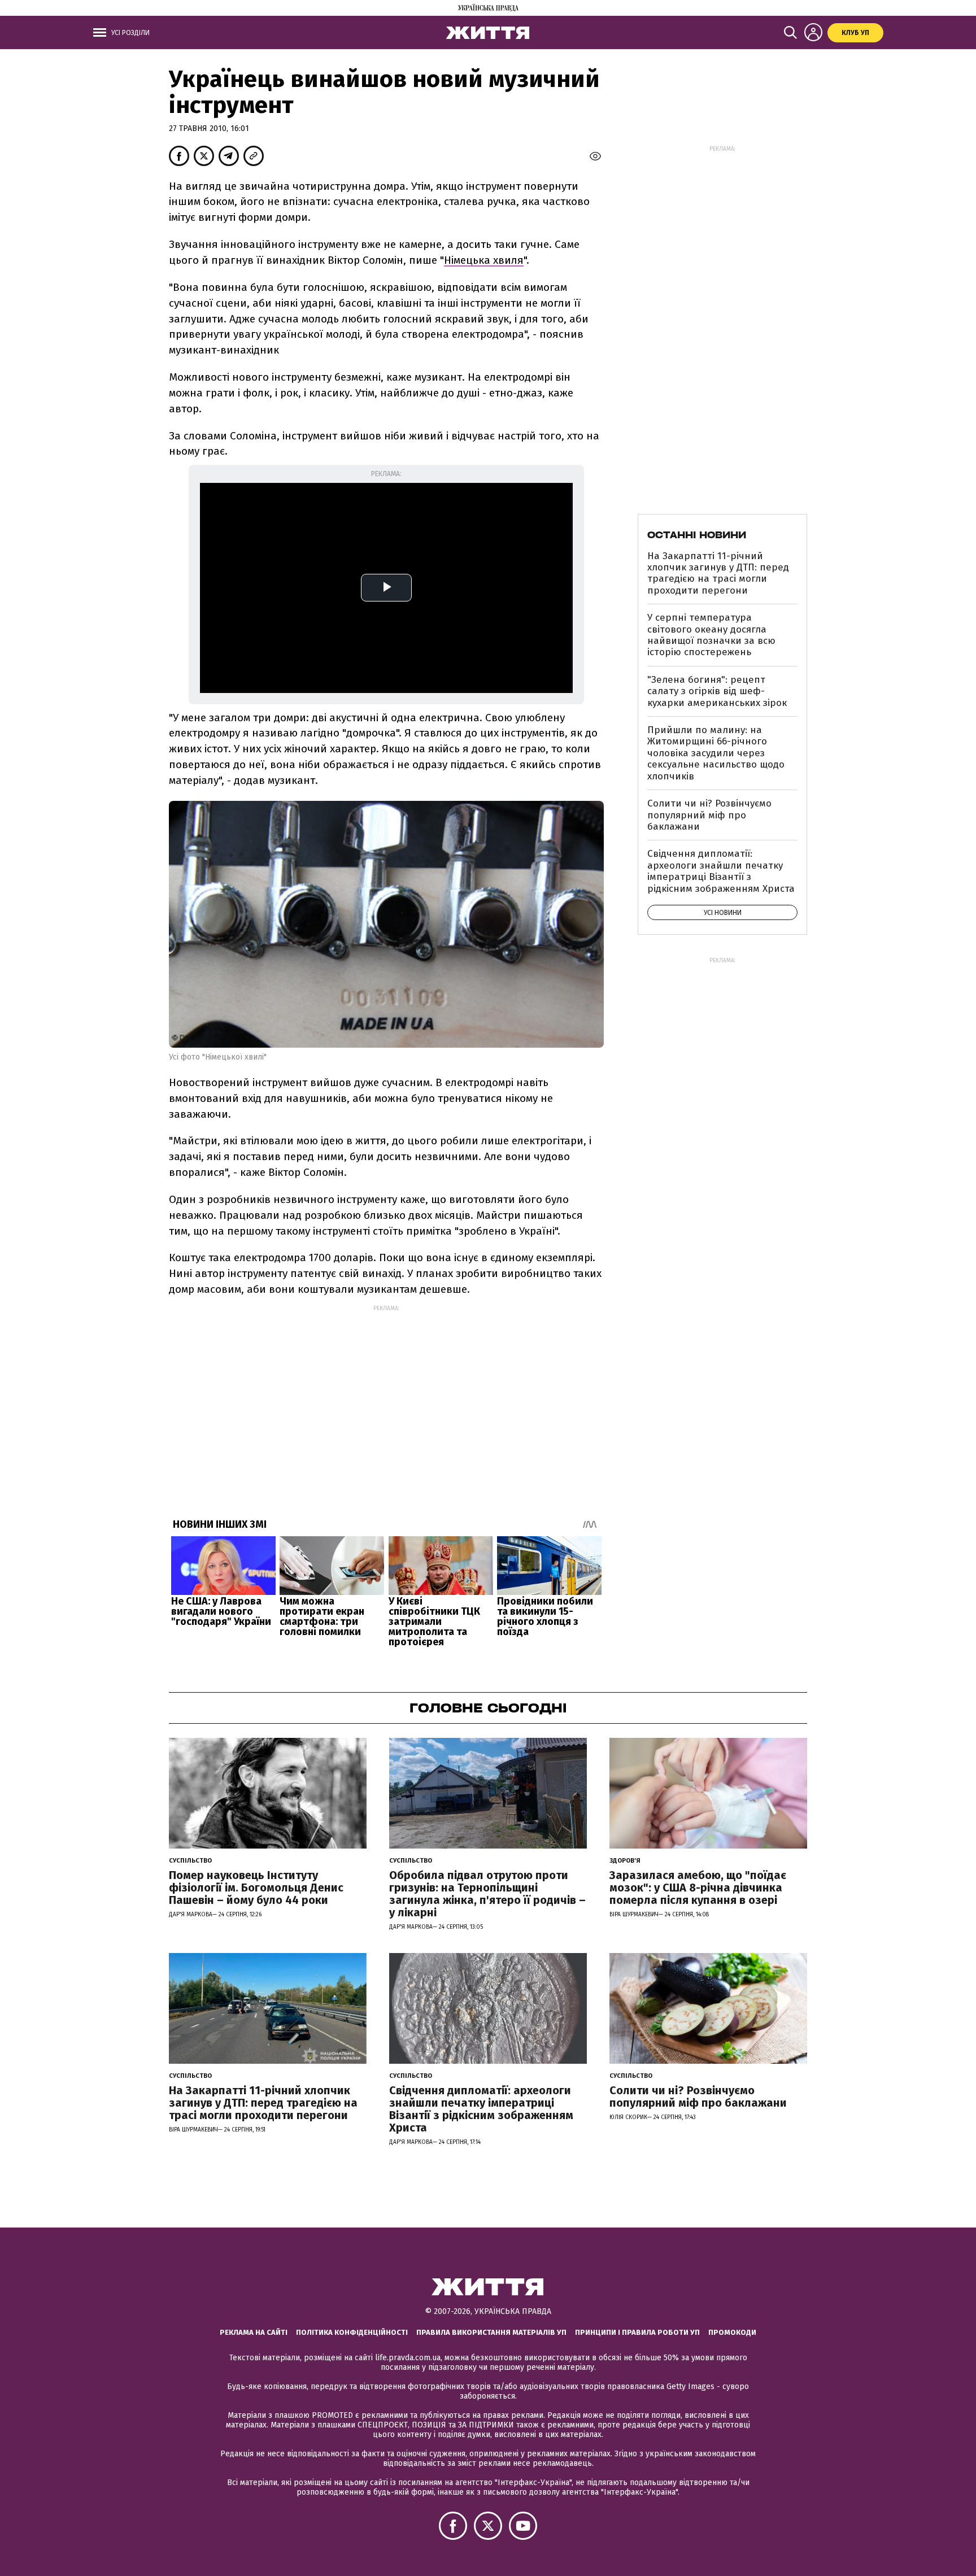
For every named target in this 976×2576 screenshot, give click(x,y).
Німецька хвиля (484, 260)
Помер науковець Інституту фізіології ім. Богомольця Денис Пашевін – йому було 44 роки (256, 1888)
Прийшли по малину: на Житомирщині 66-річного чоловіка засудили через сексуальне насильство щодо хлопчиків (716, 753)
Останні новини (697, 535)
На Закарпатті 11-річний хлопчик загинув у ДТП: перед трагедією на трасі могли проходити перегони (718, 573)
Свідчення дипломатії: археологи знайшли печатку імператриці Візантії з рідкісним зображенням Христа (721, 871)
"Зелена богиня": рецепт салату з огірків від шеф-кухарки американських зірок (717, 691)
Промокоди (732, 2332)
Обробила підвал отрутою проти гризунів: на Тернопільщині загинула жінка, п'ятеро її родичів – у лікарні (487, 1894)
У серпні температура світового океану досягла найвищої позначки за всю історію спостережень (711, 635)
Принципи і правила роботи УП (637, 2332)
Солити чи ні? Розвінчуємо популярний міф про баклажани (709, 815)
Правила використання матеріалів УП (491, 2332)
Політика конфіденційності (352, 2332)
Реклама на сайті (254, 2332)
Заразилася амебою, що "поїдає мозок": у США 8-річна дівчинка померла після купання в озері (698, 1888)
